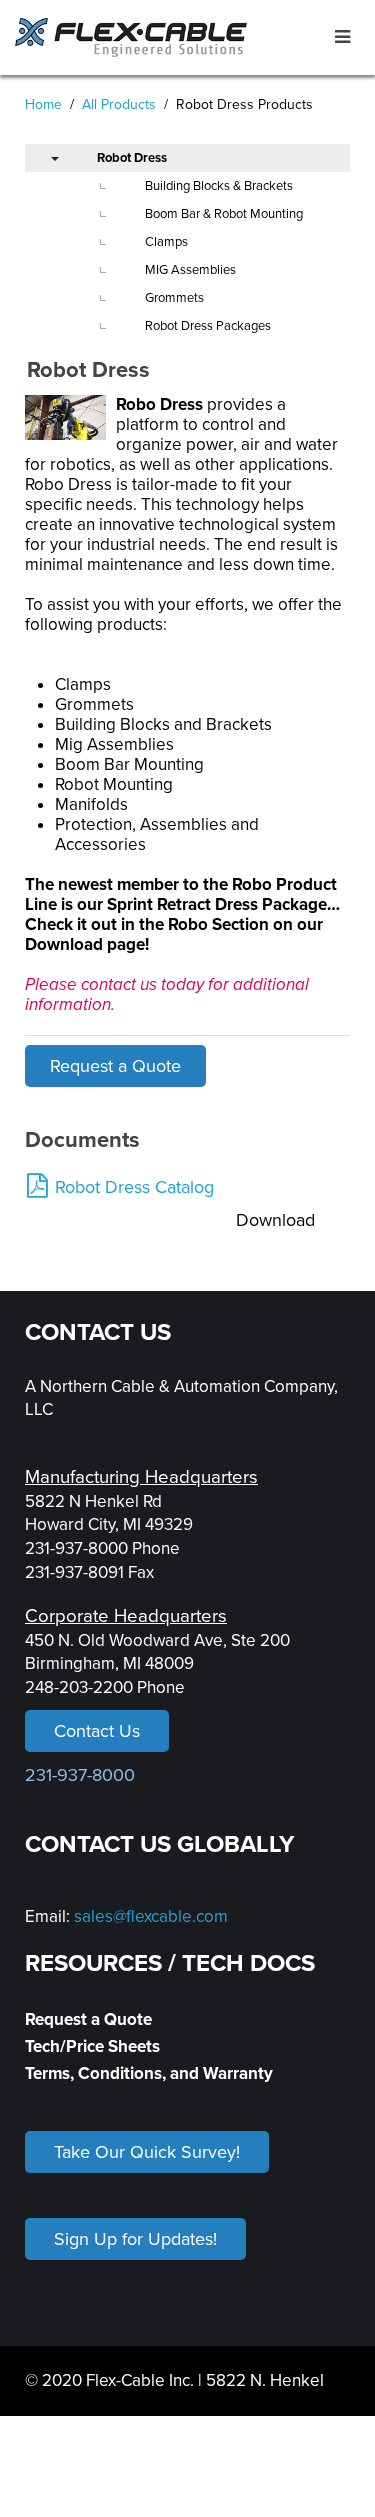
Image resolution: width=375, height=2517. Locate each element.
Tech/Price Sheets (92, 2046)
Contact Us (97, 1731)
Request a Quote (115, 1066)
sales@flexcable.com (151, 1916)
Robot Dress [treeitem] (132, 158)
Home (43, 104)
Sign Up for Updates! (135, 2239)
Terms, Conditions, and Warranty (149, 2073)
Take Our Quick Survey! (147, 2152)
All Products (119, 104)
